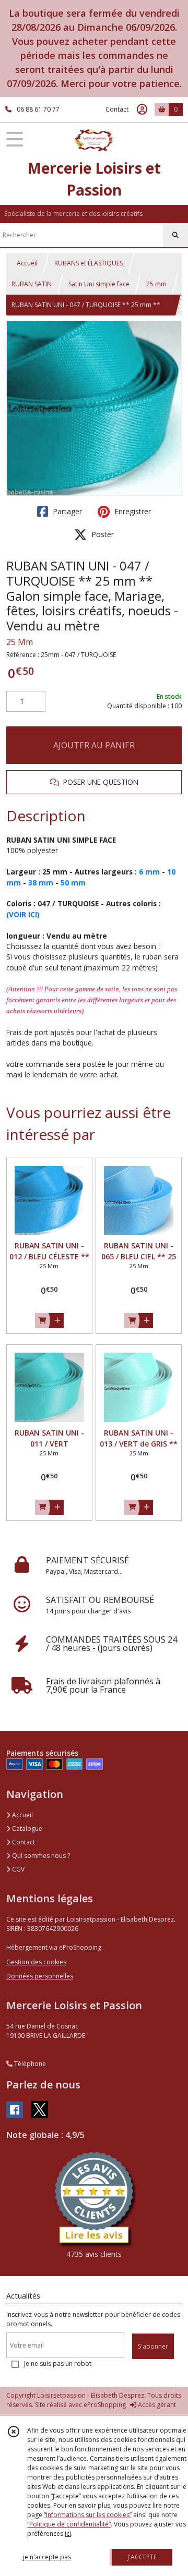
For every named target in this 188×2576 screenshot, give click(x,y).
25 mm (156, 284)
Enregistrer (132, 511)
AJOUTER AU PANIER (94, 745)
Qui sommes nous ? (40, 1856)
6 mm (149, 872)
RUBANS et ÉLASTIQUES (89, 263)
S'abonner (153, 2346)
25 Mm (20, 642)
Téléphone (29, 2064)
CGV (17, 1869)
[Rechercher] (175, 235)
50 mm (73, 883)
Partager (66, 511)
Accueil (27, 263)
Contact (117, 109)
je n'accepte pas (47, 2557)
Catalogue (26, 1828)
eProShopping (105, 2405)
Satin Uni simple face (99, 284)
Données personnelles (40, 1976)
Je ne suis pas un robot (58, 2364)
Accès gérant (156, 2405)
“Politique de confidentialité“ (69, 2524)
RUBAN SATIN (32, 284)
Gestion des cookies (36, 1962)
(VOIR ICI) (23, 914)
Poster (102, 534)
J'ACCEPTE (142, 2557)
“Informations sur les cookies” (88, 2515)
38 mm (41, 883)
